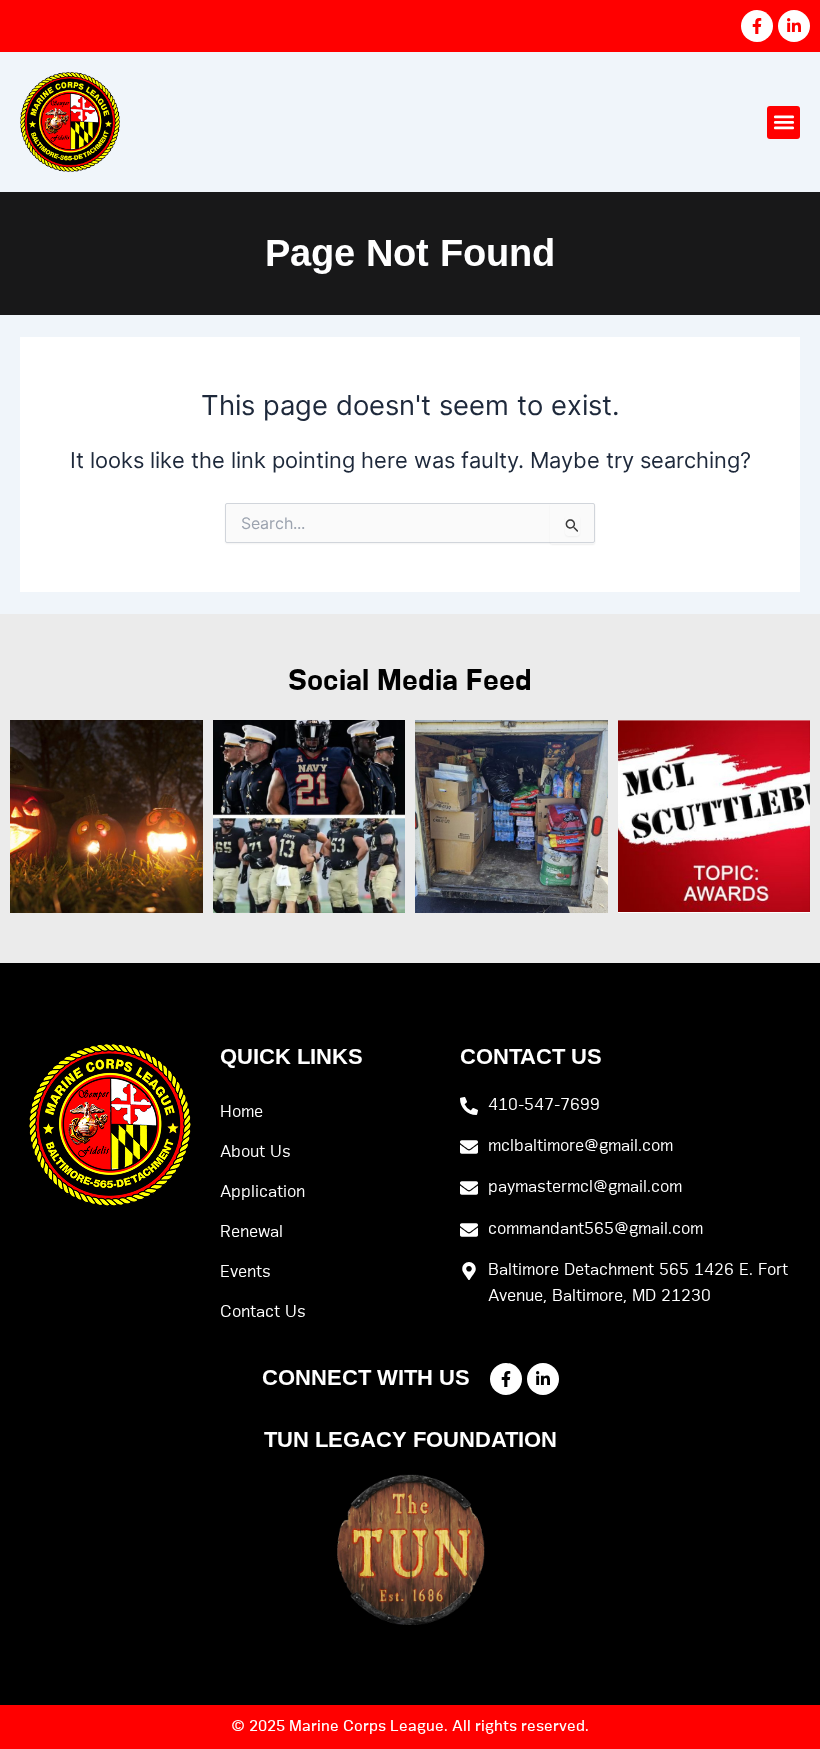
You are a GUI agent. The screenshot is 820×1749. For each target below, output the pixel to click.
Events (245, 1272)
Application (262, 1192)
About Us (255, 1152)
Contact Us (263, 1312)
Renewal (251, 1232)
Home (241, 1112)
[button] (783, 122)
